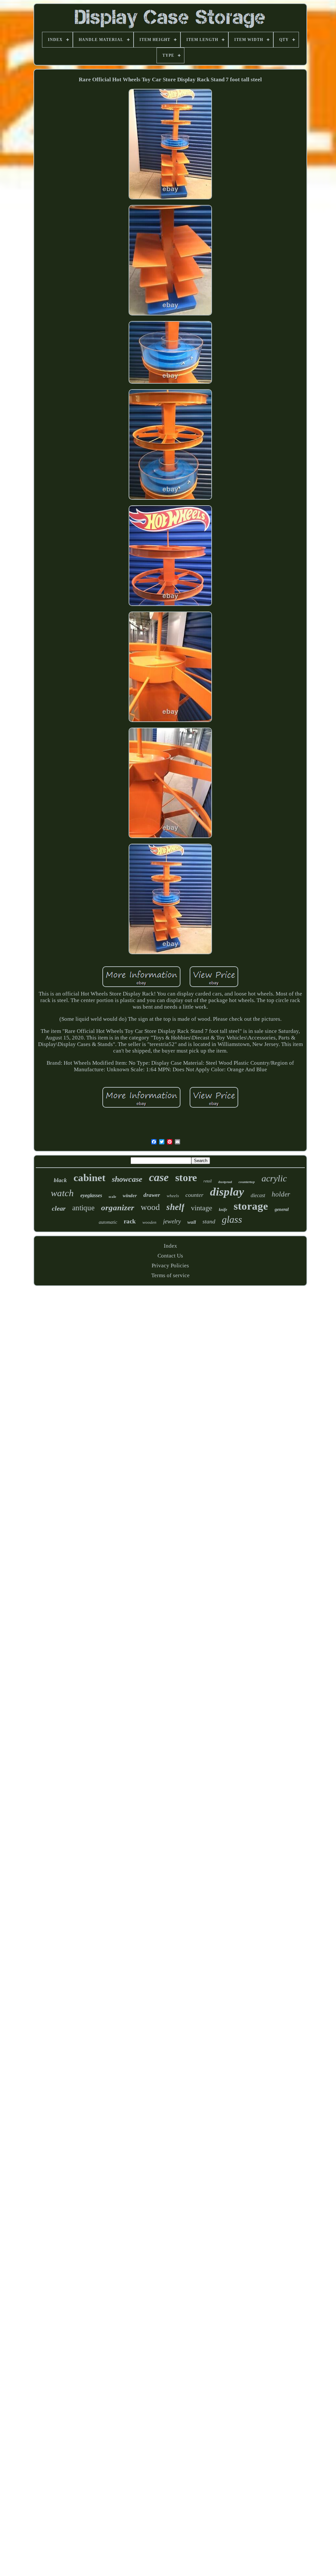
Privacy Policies (170, 1266)
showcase (127, 1179)
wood (150, 1207)
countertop (247, 1182)
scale (112, 1197)
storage (251, 1206)
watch (62, 1193)
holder (281, 1194)
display (227, 1192)
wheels (173, 1196)
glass (232, 1219)
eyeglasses (91, 1195)
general (282, 1209)
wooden (149, 1222)
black (60, 1180)
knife (223, 1210)
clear (59, 1208)
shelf (175, 1207)
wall (192, 1222)
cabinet (89, 1178)
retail (208, 1181)
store (186, 1177)
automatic (108, 1222)
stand (209, 1221)
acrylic (274, 1178)
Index (170, 1246)
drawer (152, 1195)
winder (130, 1196)
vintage (202, 1208)
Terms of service (170, 1275)
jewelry (172, 1221)
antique (83, 1208)
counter (194, 1195)
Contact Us (170, 1256)
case (159, 1177)
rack (130, 1221)
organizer (118, 1207)
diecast (258, 1195)
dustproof (225, 1182)
